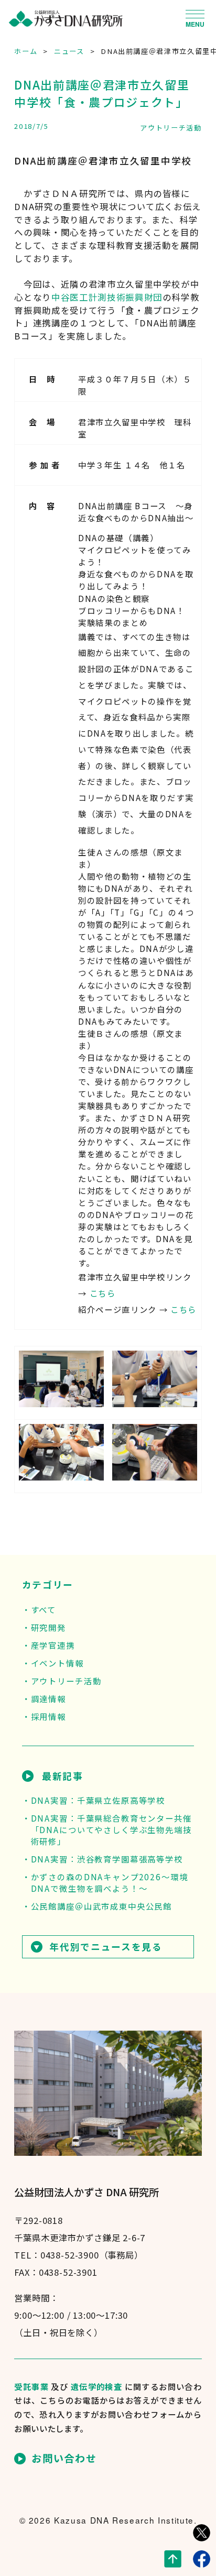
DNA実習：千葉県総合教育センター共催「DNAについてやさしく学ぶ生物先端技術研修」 (111, 1829)
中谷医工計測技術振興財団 (107, 297)
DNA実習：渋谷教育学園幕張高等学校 (107, 1859)
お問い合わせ (64, 2459)
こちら (103, 1293)
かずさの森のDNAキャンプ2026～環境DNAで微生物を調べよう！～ (110, 1882)
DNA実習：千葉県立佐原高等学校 (98, 1800)
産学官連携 (53, 1645)
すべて (44, 1609)
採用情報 (48, 1716)
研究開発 (48, 1627)
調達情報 (48, 1698)
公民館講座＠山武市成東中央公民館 (101, 1906)
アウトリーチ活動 (171, 128)
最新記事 (63, 1776)
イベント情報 (57, 1663)
